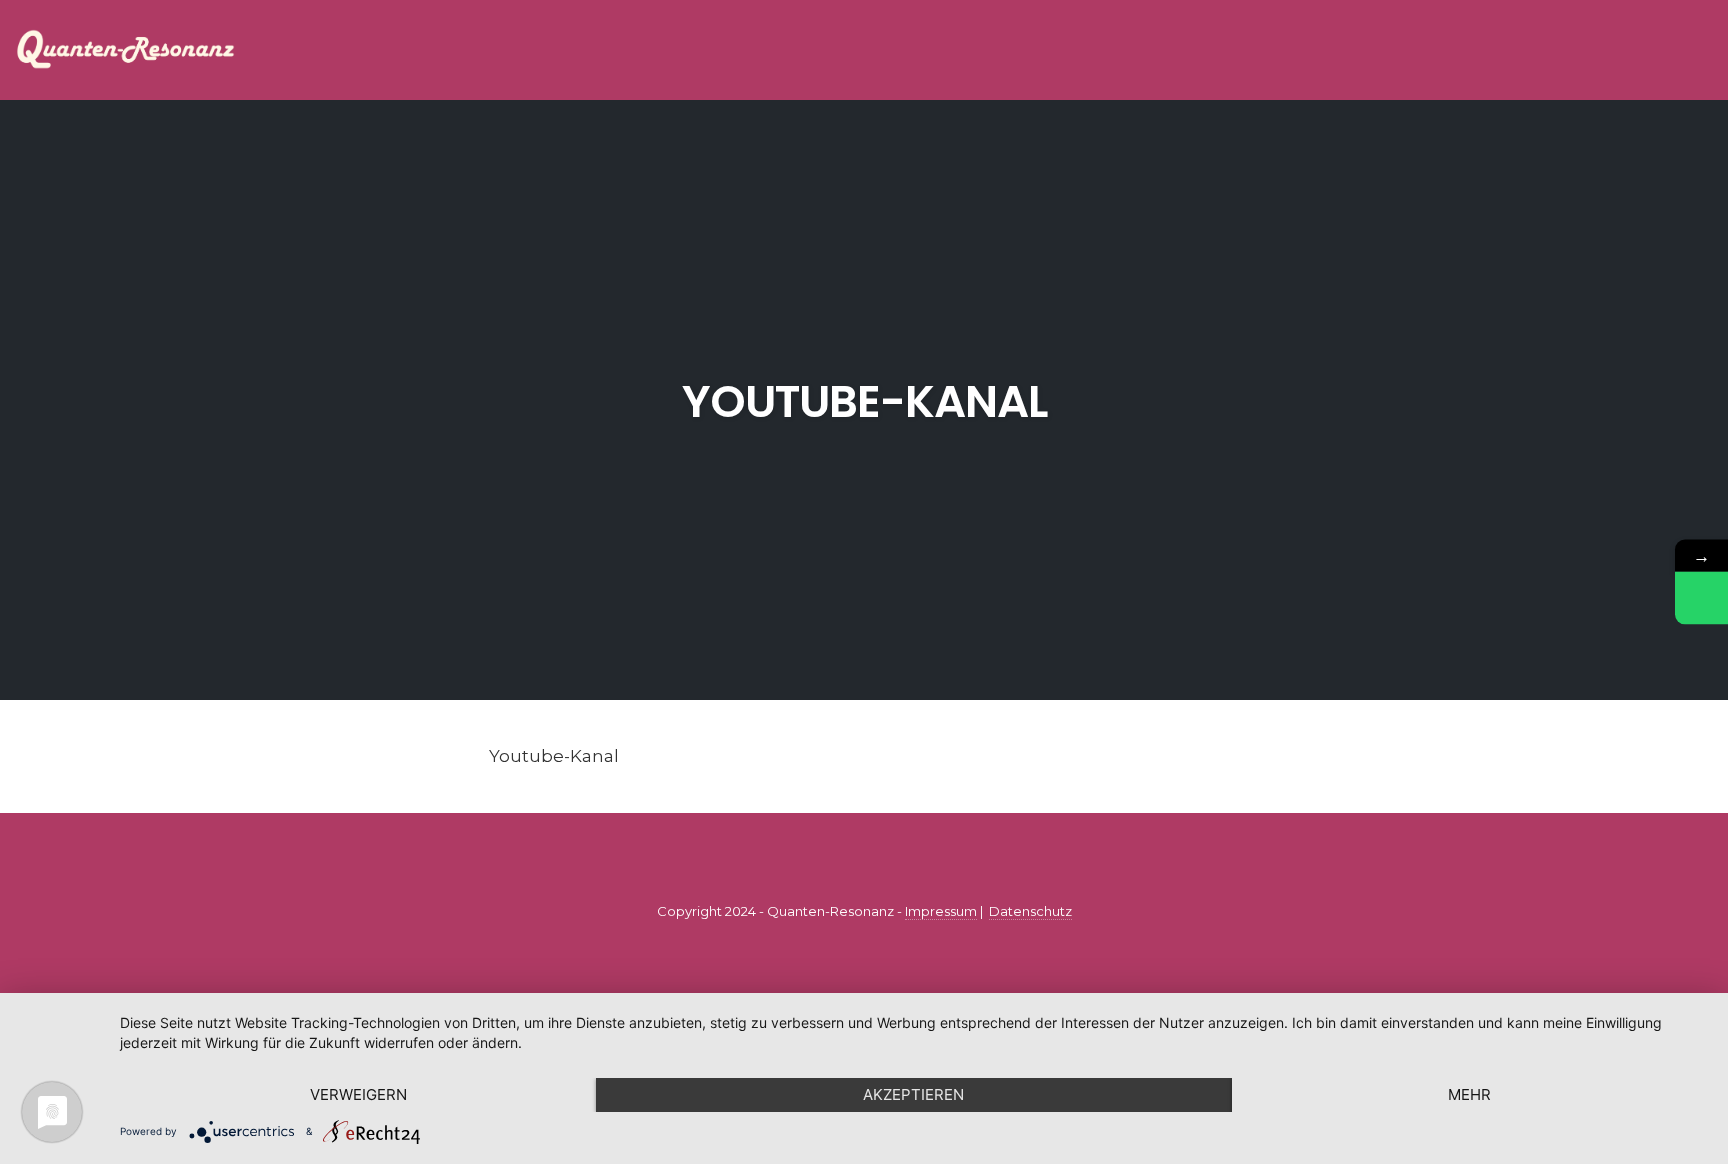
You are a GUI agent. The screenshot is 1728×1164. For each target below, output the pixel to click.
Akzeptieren (913, 1094)
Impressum (941, 911)
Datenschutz (1030, 911)
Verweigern (358, 1094)
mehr (1469, 1094)
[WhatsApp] (1701, 598)
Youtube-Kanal (864, 401)
